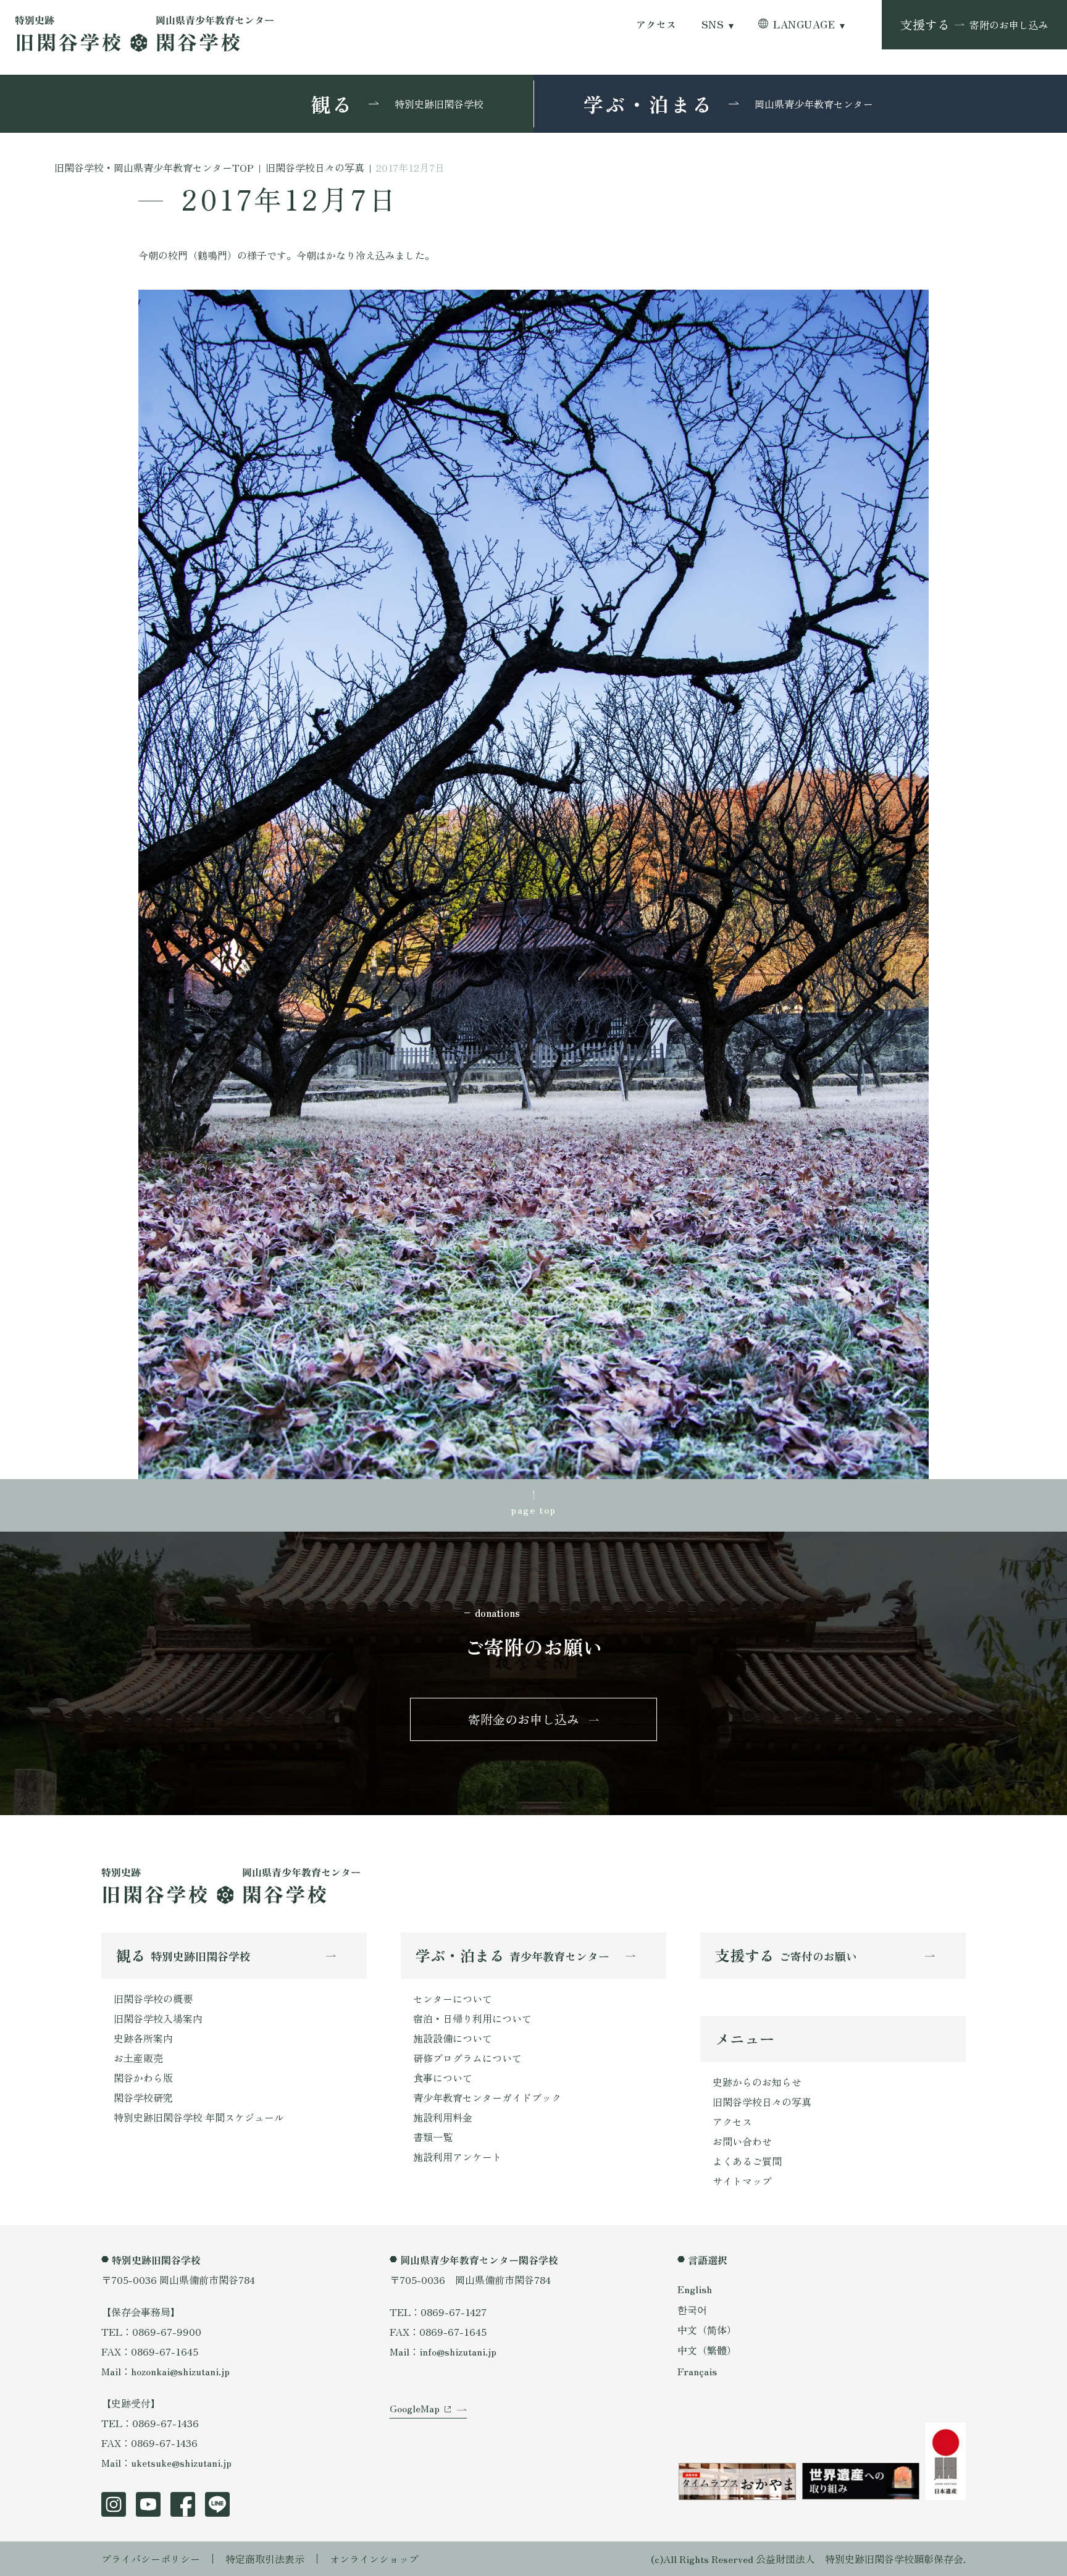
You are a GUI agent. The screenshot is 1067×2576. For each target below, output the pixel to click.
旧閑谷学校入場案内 (158, 2018)
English (695, 2289)
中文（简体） (707, 2330)
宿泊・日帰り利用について (472, 2018)
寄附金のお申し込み (524, 1719)
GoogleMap (415, 2408)
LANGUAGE (804, 24)
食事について (443, 2078)
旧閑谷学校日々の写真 (762, 2102)
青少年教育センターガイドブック (487, 2097)
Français (697, 2371)
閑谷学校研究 (143, 2097)
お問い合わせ (742, 2141)
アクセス (656, 24)
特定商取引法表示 (265, 2559)
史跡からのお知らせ (757, 2082)
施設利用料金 (443, 2117)
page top (533, 1509)
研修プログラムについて (467, 2058)
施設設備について (453, 2038)
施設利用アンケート (458, 2157)
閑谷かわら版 (143, 2078)
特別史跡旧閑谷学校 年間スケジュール (199, 2117)
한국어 (692, 2309)
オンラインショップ (374, 2559)
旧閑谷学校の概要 (153, 1999)
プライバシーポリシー (151, 2559)
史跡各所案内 (143, 2038)
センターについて (453, 1999)
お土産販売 (138, 2058)
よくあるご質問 (747, 2161)
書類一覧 (433, 2137)
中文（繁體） (707, 2350)
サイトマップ (742, 2181)
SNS (713, 24)
